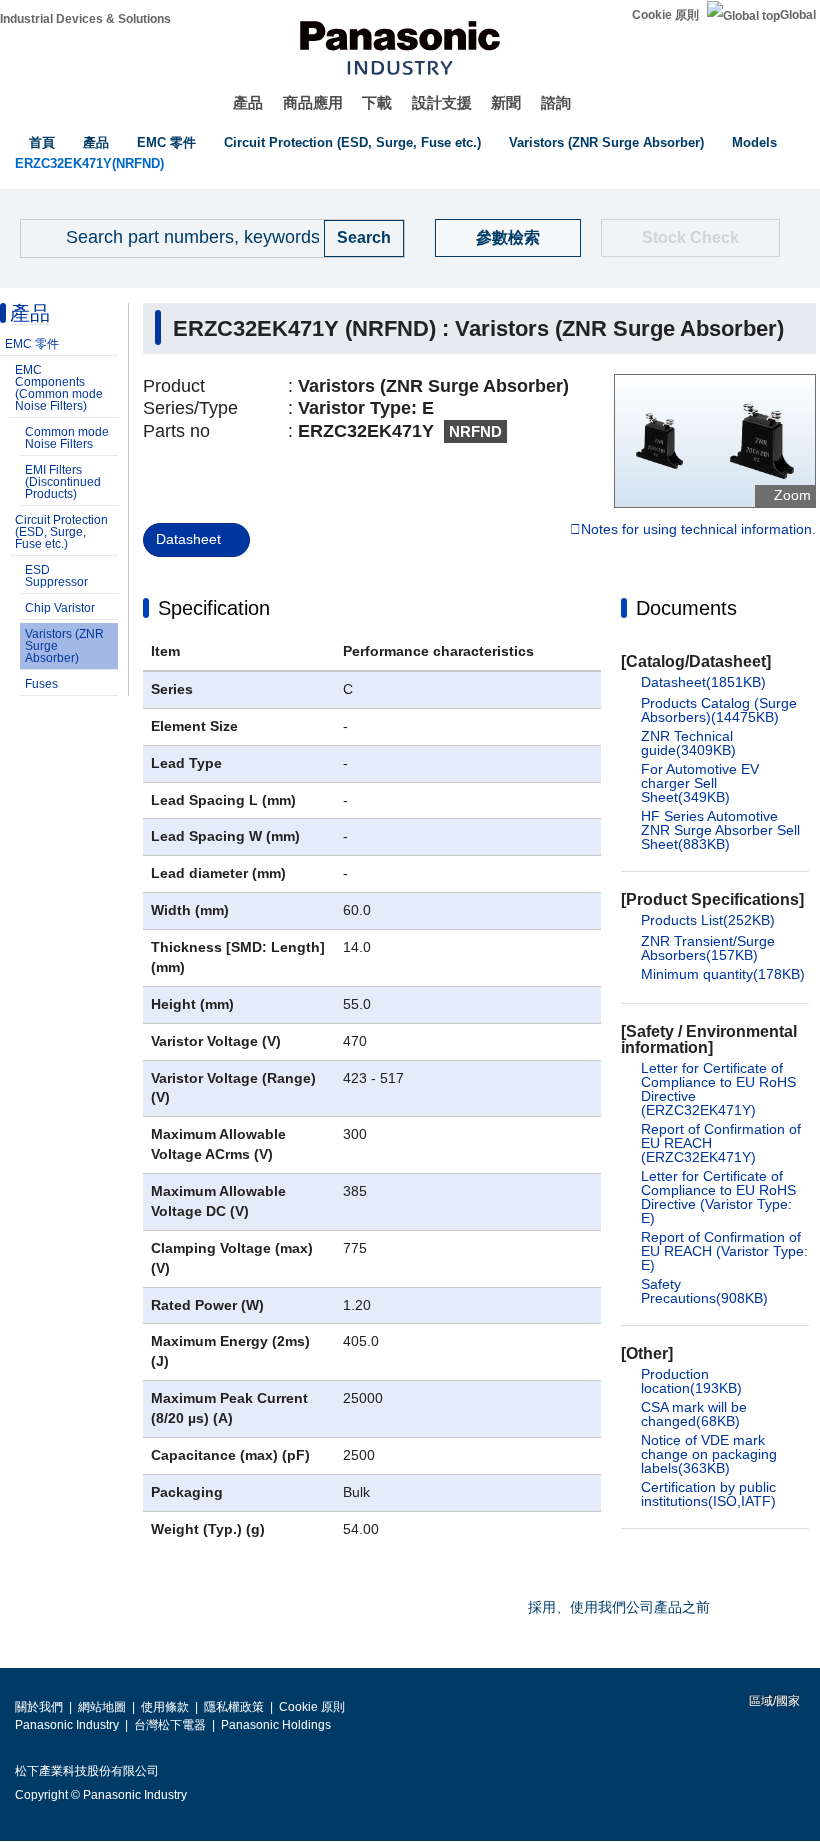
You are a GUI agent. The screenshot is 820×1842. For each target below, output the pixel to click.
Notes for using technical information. (698, 530)
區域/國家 (773, 1701)
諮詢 (556, 102)
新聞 (506, 102)
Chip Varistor (60, 608)
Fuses (41, 684)
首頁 (42, 142)
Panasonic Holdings (276, 1725)
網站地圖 (102, 1707)
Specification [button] (214, 608)
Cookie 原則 (665, 15)
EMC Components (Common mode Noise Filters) (59, 388)
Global (798, 15)
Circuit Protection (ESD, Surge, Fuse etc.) (352, 142)
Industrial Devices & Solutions (85, 19)
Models (754, 142)
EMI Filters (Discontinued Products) (63, 482)
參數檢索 (508, 237)
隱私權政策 (234, 1707)
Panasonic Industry (67, 1725)
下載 (377, 102)
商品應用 (313, 102)
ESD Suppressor (56, 576)
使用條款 (165, 1707)
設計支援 (442, 102)
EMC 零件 (166, 142)
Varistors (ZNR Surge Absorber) (606, 142)
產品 (248, 102)
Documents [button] (686, 608)
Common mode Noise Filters (67, 438)
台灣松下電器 (170, 1725)
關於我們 (39, 1707)
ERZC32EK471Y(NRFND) (89, 163)
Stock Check (690, 237)
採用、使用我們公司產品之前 (619, 1607)
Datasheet (188, 539)
